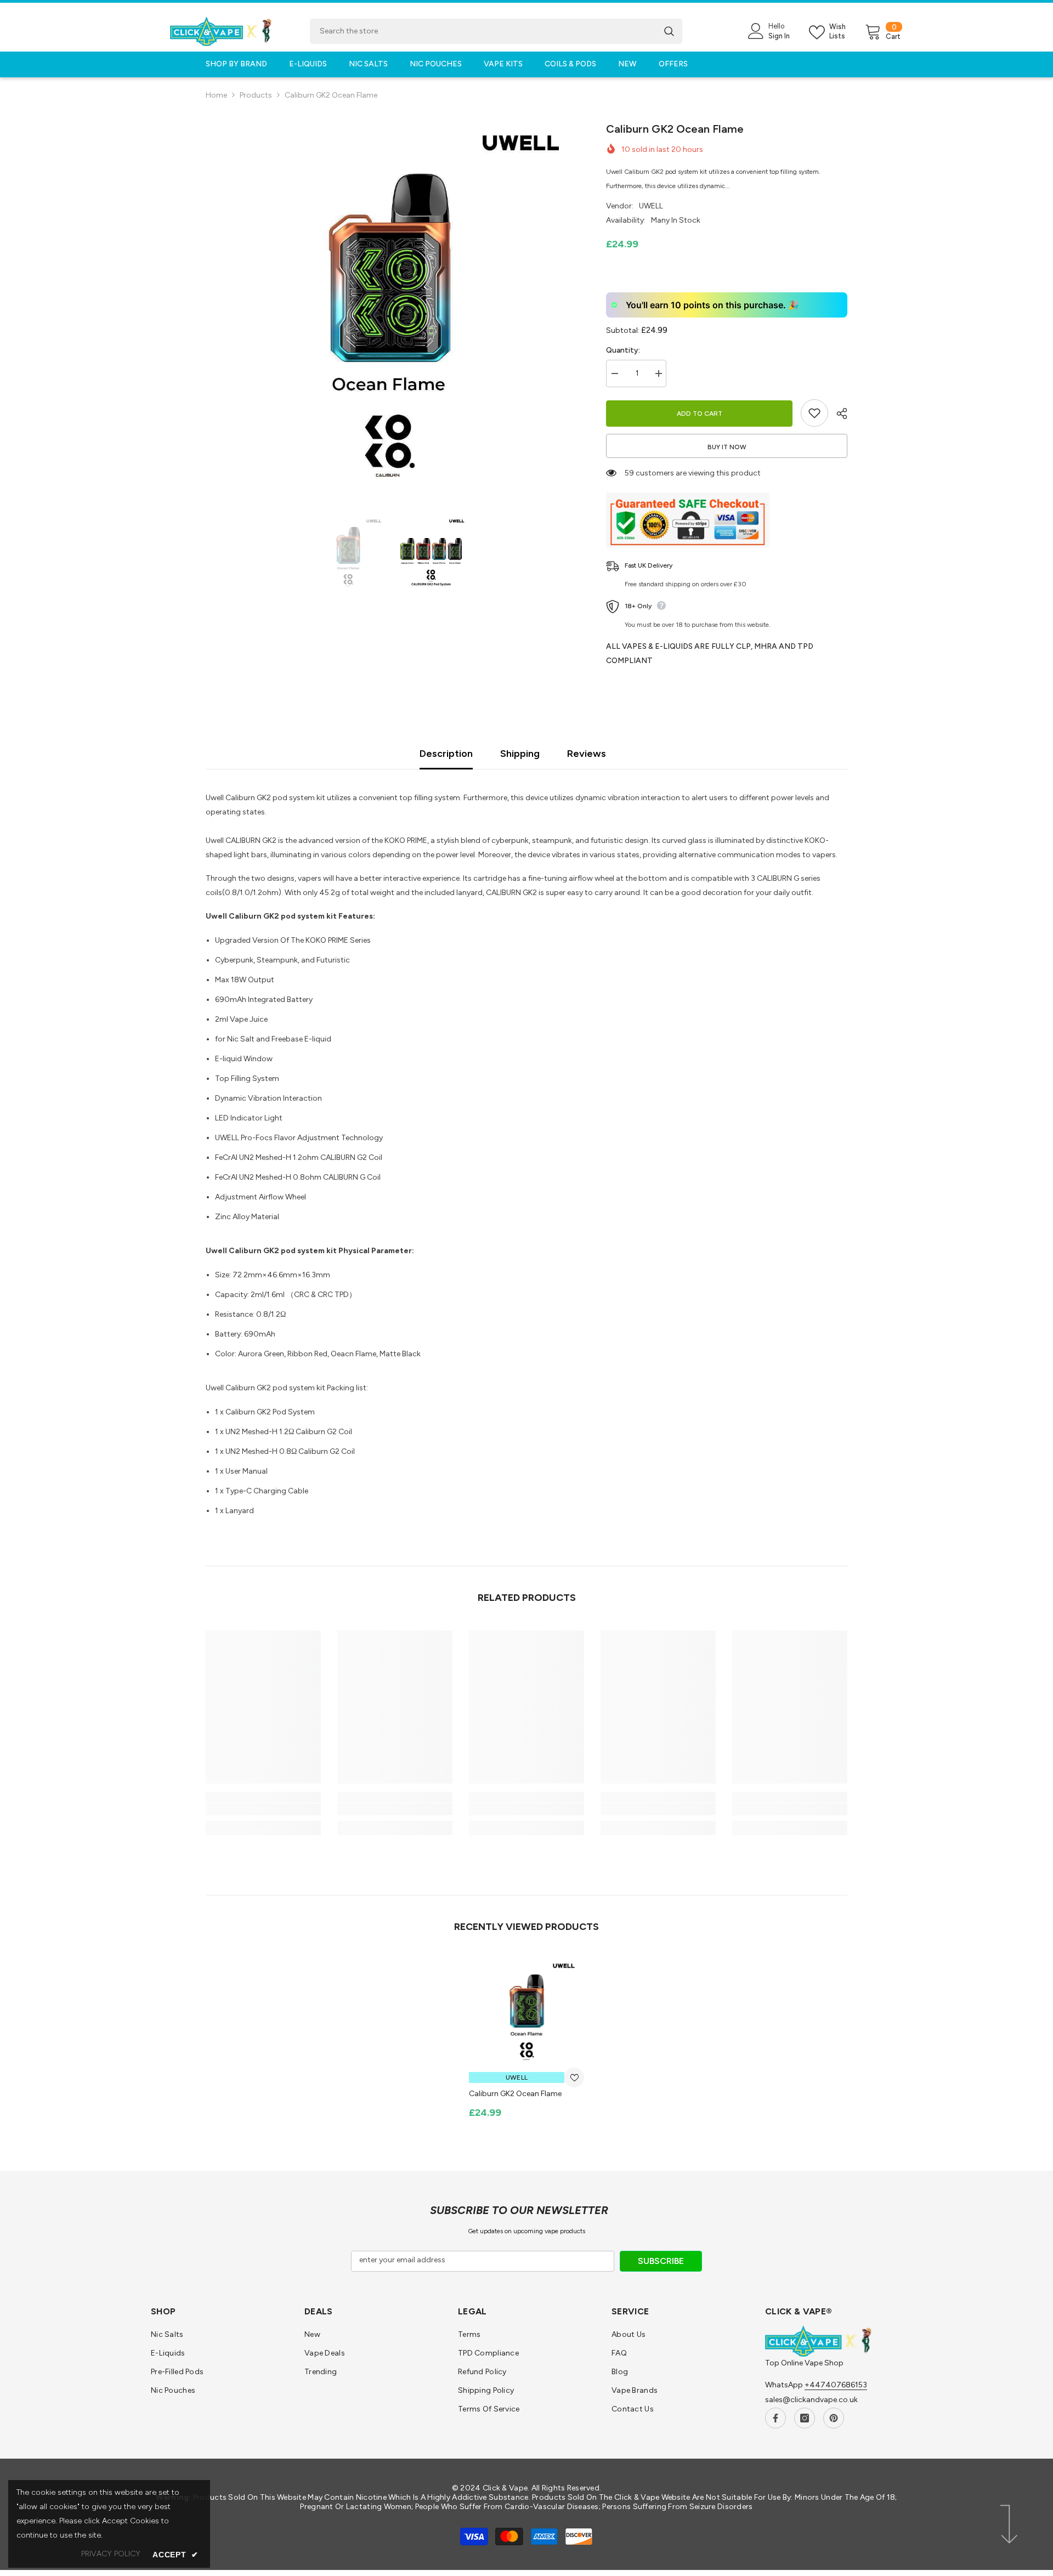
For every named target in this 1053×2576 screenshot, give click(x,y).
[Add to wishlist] (814, 413)
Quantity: (623, 350)
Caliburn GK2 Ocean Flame (515, 2094)
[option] (390, 305)
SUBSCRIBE (661, 2261)
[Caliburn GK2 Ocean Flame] (526, 2011)
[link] (263, 1809)
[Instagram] (805, 2418)
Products (256, 95)
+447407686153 (836, 2385)
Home (216, 95)
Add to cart (702, 414)
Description (446, 754)
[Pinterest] (834, 2418)
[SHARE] (838, 414)
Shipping (520, 754)
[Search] (496, 31)
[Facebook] (775, 2418)
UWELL (651, 206)
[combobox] (483, 31)
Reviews (587, 754)
